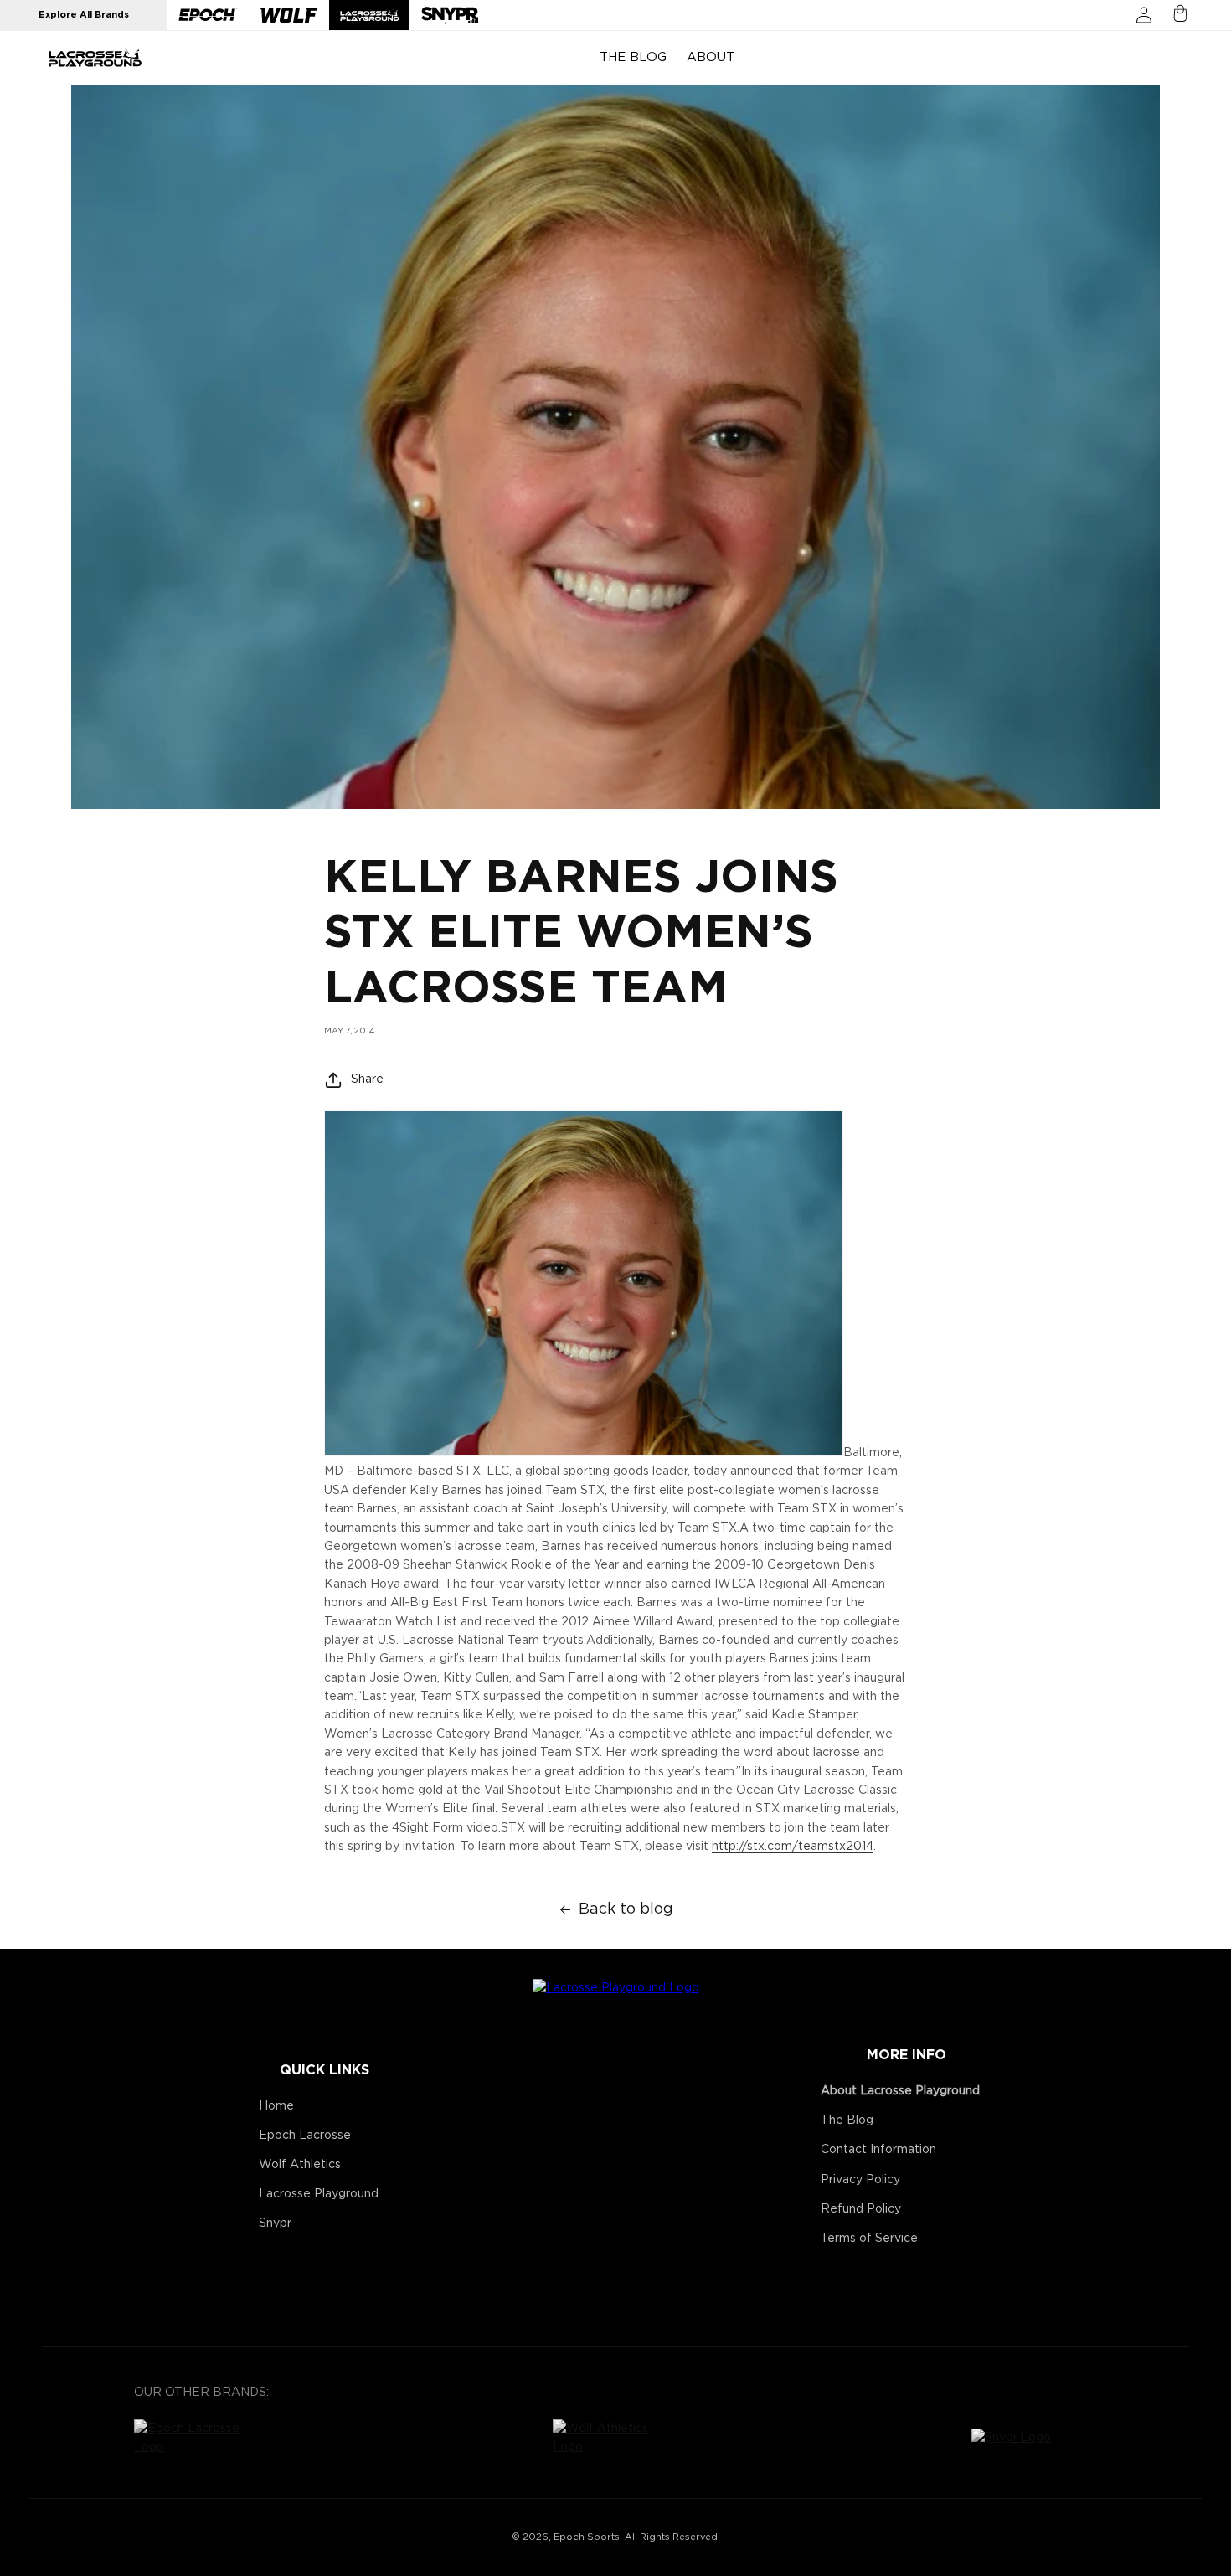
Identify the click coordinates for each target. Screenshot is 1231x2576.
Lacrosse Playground (319, 2194)
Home (276, 2106)
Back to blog (626, 1909)
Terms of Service (869, 2239)
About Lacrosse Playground (900, 2091)
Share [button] (367, 1079)
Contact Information (878, 2150)
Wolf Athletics (300, 2165)
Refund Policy (861, 2209)
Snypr (275, 2223)
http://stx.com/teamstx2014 (793, 1847)
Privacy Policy (860, 2180)
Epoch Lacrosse (305, 2136)
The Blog (847, 2120)
